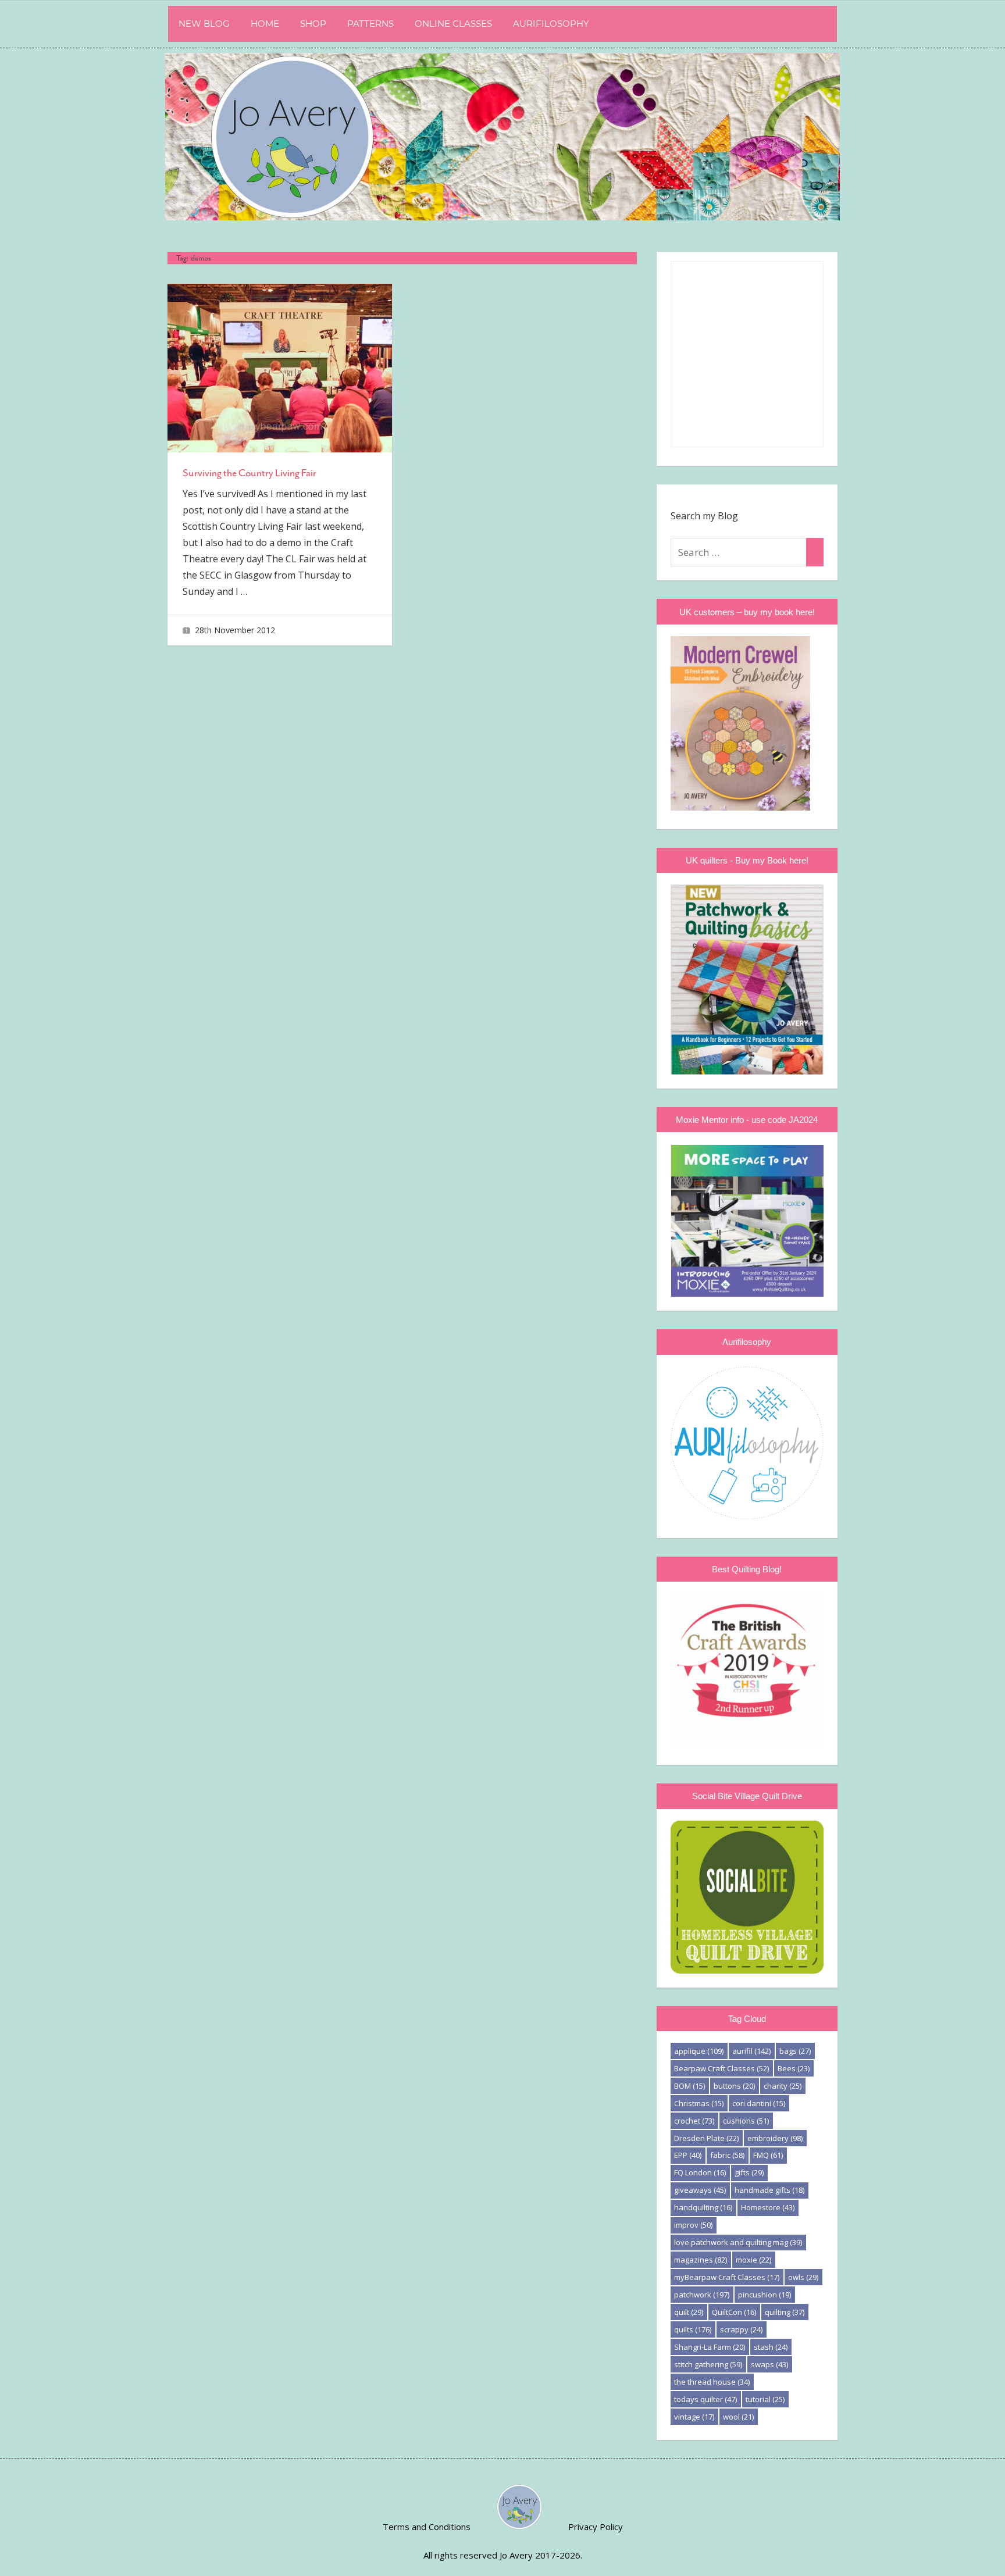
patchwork (702, 2295)
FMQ (768, 2155)
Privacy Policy (596, 2527)
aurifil (751, 2051)
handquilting (703, 2207)
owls (803, 2277)
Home (265, 24)
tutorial (765, 2399)
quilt (689, 2312)
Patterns (370, 24)
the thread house (712, 2382)
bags (795, 2051)
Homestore (768, 2207)
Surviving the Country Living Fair (250, 473)
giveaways (700, 2190)
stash (771, 2347)
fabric (727, 2155)
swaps (769, 2364)
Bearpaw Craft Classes (721, 2068)
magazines (701, 2260)
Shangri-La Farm (710, 2347)
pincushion (765, 2295)
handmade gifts (769, 2190)
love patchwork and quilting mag (738, 2242)
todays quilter (705, 2399)
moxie (753, 2260)
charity (783, 2086)
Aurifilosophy (551, 24)
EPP (688, 2155)
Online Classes (453, 24)
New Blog (204, 24)
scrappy (741, 2329)
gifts (749, 2172)
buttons (734, 2086)
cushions (746, 2121)
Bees (794, 2068)
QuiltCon (734, 2312)
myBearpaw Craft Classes (727, 2277)
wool (738, 2417)
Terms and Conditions (427, 2527)
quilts (693, 2329)
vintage (694, 2417)
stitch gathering (708, 2364)
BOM (689, 2086)
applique (699, 2051)
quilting (785, 2312)
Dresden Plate (706, 2138)
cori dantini (759, 2103)
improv (693, 2225)
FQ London (700, 2172)
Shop (313, 24)
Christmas (699, 2103)
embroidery (775, 2138)
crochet (694, 2121)
